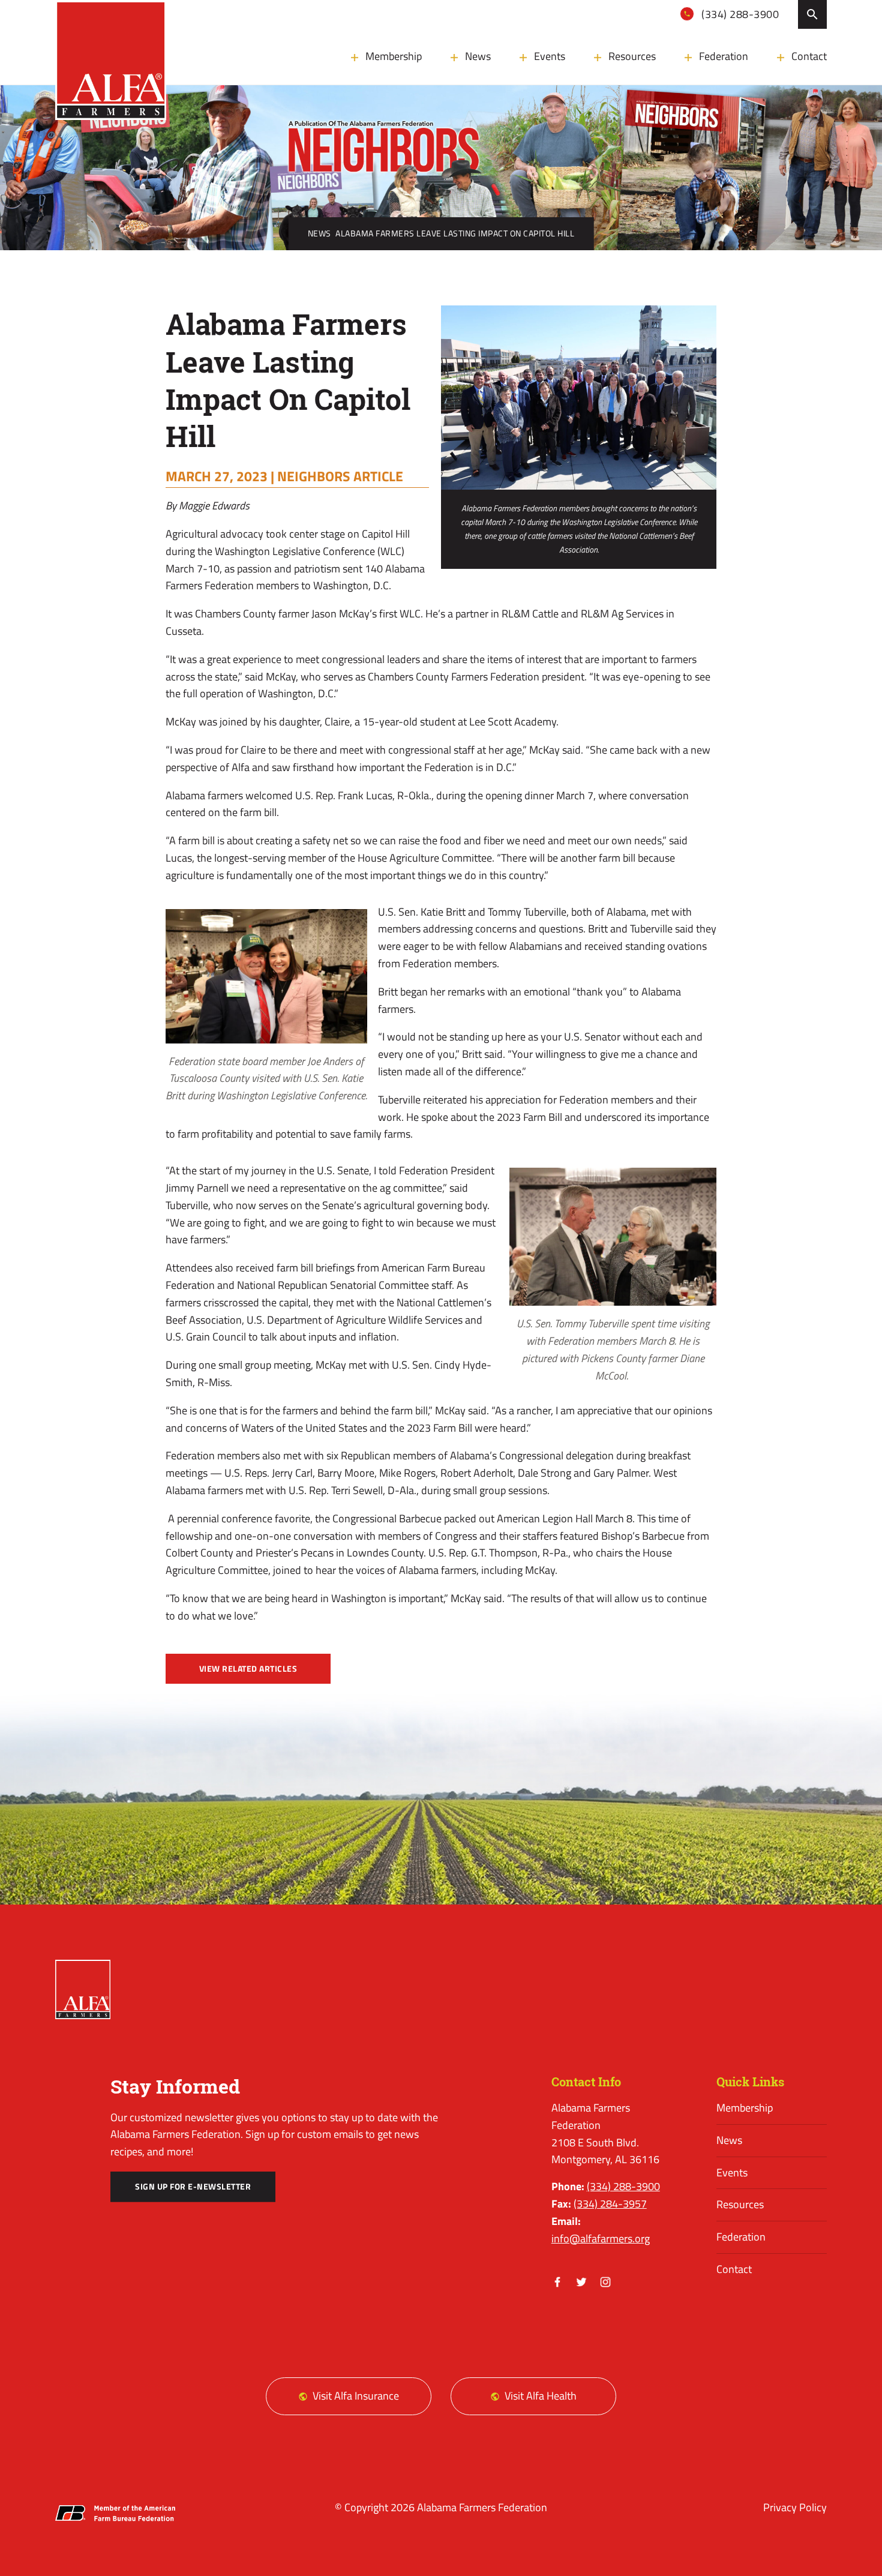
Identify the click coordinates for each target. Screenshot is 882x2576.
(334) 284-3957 (610, 2204)
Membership (394, 56)
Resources (632, 56)
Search (812, 14)
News (478, 56)
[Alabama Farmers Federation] (83, 1990)
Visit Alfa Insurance (356, 2396)
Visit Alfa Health (541, 2396)
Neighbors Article (340, 476)
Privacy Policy (795, 2507)
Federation (724, 56)
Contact (809, 56)
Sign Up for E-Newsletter (193, 2187)
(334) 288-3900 (739, 14)
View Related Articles (248, 1669)
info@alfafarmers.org (601, 2238)
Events (550, 56)
